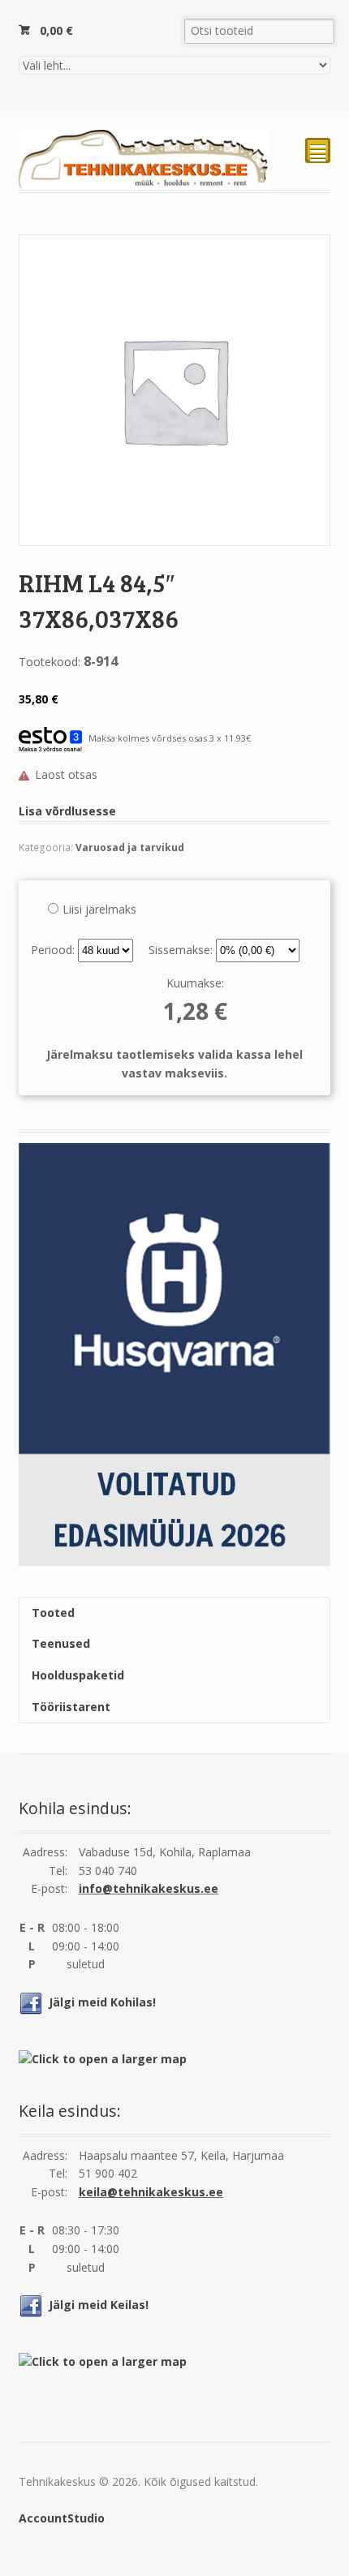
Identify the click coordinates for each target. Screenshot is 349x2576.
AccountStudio (62, 2518)
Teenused (61, 1643)
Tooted (53, 1613)
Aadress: (45, 1852)
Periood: (54, 950)
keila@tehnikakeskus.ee (151, 2192)
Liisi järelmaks (99, 909)
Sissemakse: (182, 950)
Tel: (58, 1871)
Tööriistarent (71, 1707)
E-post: (49, 1888)
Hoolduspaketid (78, 1675)
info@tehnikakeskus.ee (149, 1888)
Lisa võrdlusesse (67, 811)
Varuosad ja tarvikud (130, 847)
